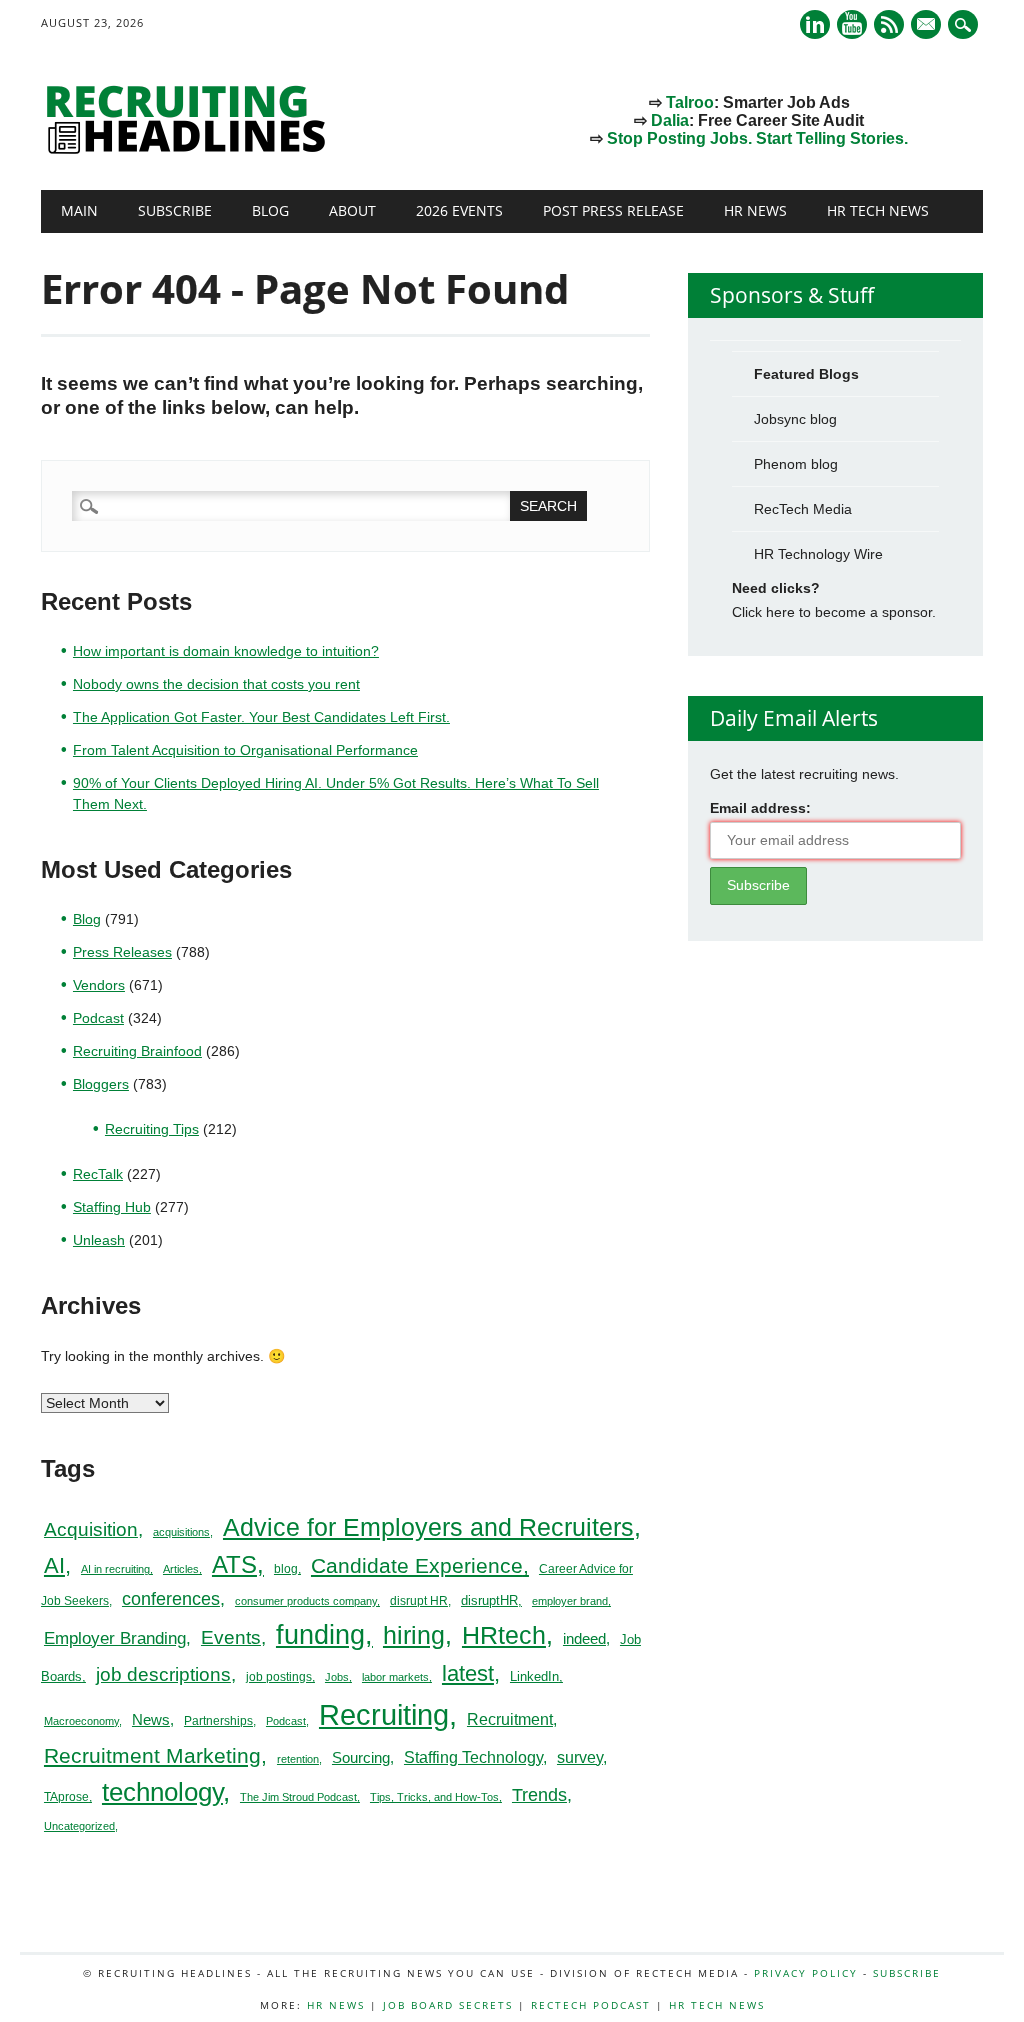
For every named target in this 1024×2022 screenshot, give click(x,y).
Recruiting (384, 1714)
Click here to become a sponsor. (834, 612)
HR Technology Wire (818, 554)
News (151, 1719)
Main (79, 210)
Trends (539, 1794)
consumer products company (306, 1601)
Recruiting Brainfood (137, 1051)
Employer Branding (115, 1638)
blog (286, 1569)
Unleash (99, 1240)
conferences (171, 1599)
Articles (181, 1569)
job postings (279, 1677)
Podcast (98, 1018)
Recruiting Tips (152, 1129)
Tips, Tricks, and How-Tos (434, 1797)
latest (468, 1673)
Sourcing (361, 1758)
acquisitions (181, 1532)
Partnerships (218, 1721)
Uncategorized (79, 1826)
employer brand (570, 1601)
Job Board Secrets (448, 2005)
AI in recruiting (115, 1569)
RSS (889, 24)
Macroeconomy (81, 1721)
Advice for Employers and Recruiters (428, 1527)
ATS (234, 1565)
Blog (270, 210)
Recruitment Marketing (152, 1755)
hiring (414, 1635)
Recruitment (510, 1719)
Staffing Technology (473, 1757)
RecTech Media (803, 509)
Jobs (337, 1677)
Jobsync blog (795, 419)
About (352, 210)
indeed (584, 1638)
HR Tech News (878, 210)
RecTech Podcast (591, 2005)
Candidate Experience (417, 1565)
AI (54, 1565)
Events (231, 1637)
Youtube (852, 24)
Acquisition (91, 1529)
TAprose (66, 1797)
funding (320, 1635)
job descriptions (163, 1674)
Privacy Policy (806, 1973)
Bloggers (101, 1084)
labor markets (395, 1677)
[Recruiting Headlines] (191, 149)
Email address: (760, 808)
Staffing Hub (112, 1207)
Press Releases (122, 952)
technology (162, 1792)
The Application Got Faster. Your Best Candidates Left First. (261, 717)
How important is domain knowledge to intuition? (226, 651)
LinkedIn (534, 1676)
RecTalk (98, 1174)
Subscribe (175, 210)
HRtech (504, 1635)
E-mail (928, 26)
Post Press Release (613, 210)
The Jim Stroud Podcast (298, 1797)
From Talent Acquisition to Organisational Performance (245, 750)
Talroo (690, 102)
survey (580, 1757)
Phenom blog (796, 464)
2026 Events (459, 210)
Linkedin (815, 24)
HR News (755, 210)
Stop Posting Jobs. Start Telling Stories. (757, 138)
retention (298, 1759)
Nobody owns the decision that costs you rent (216, 684)
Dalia (670, 120)
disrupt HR (419, 1601)
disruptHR (489, 1600)
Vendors (99, 985)
